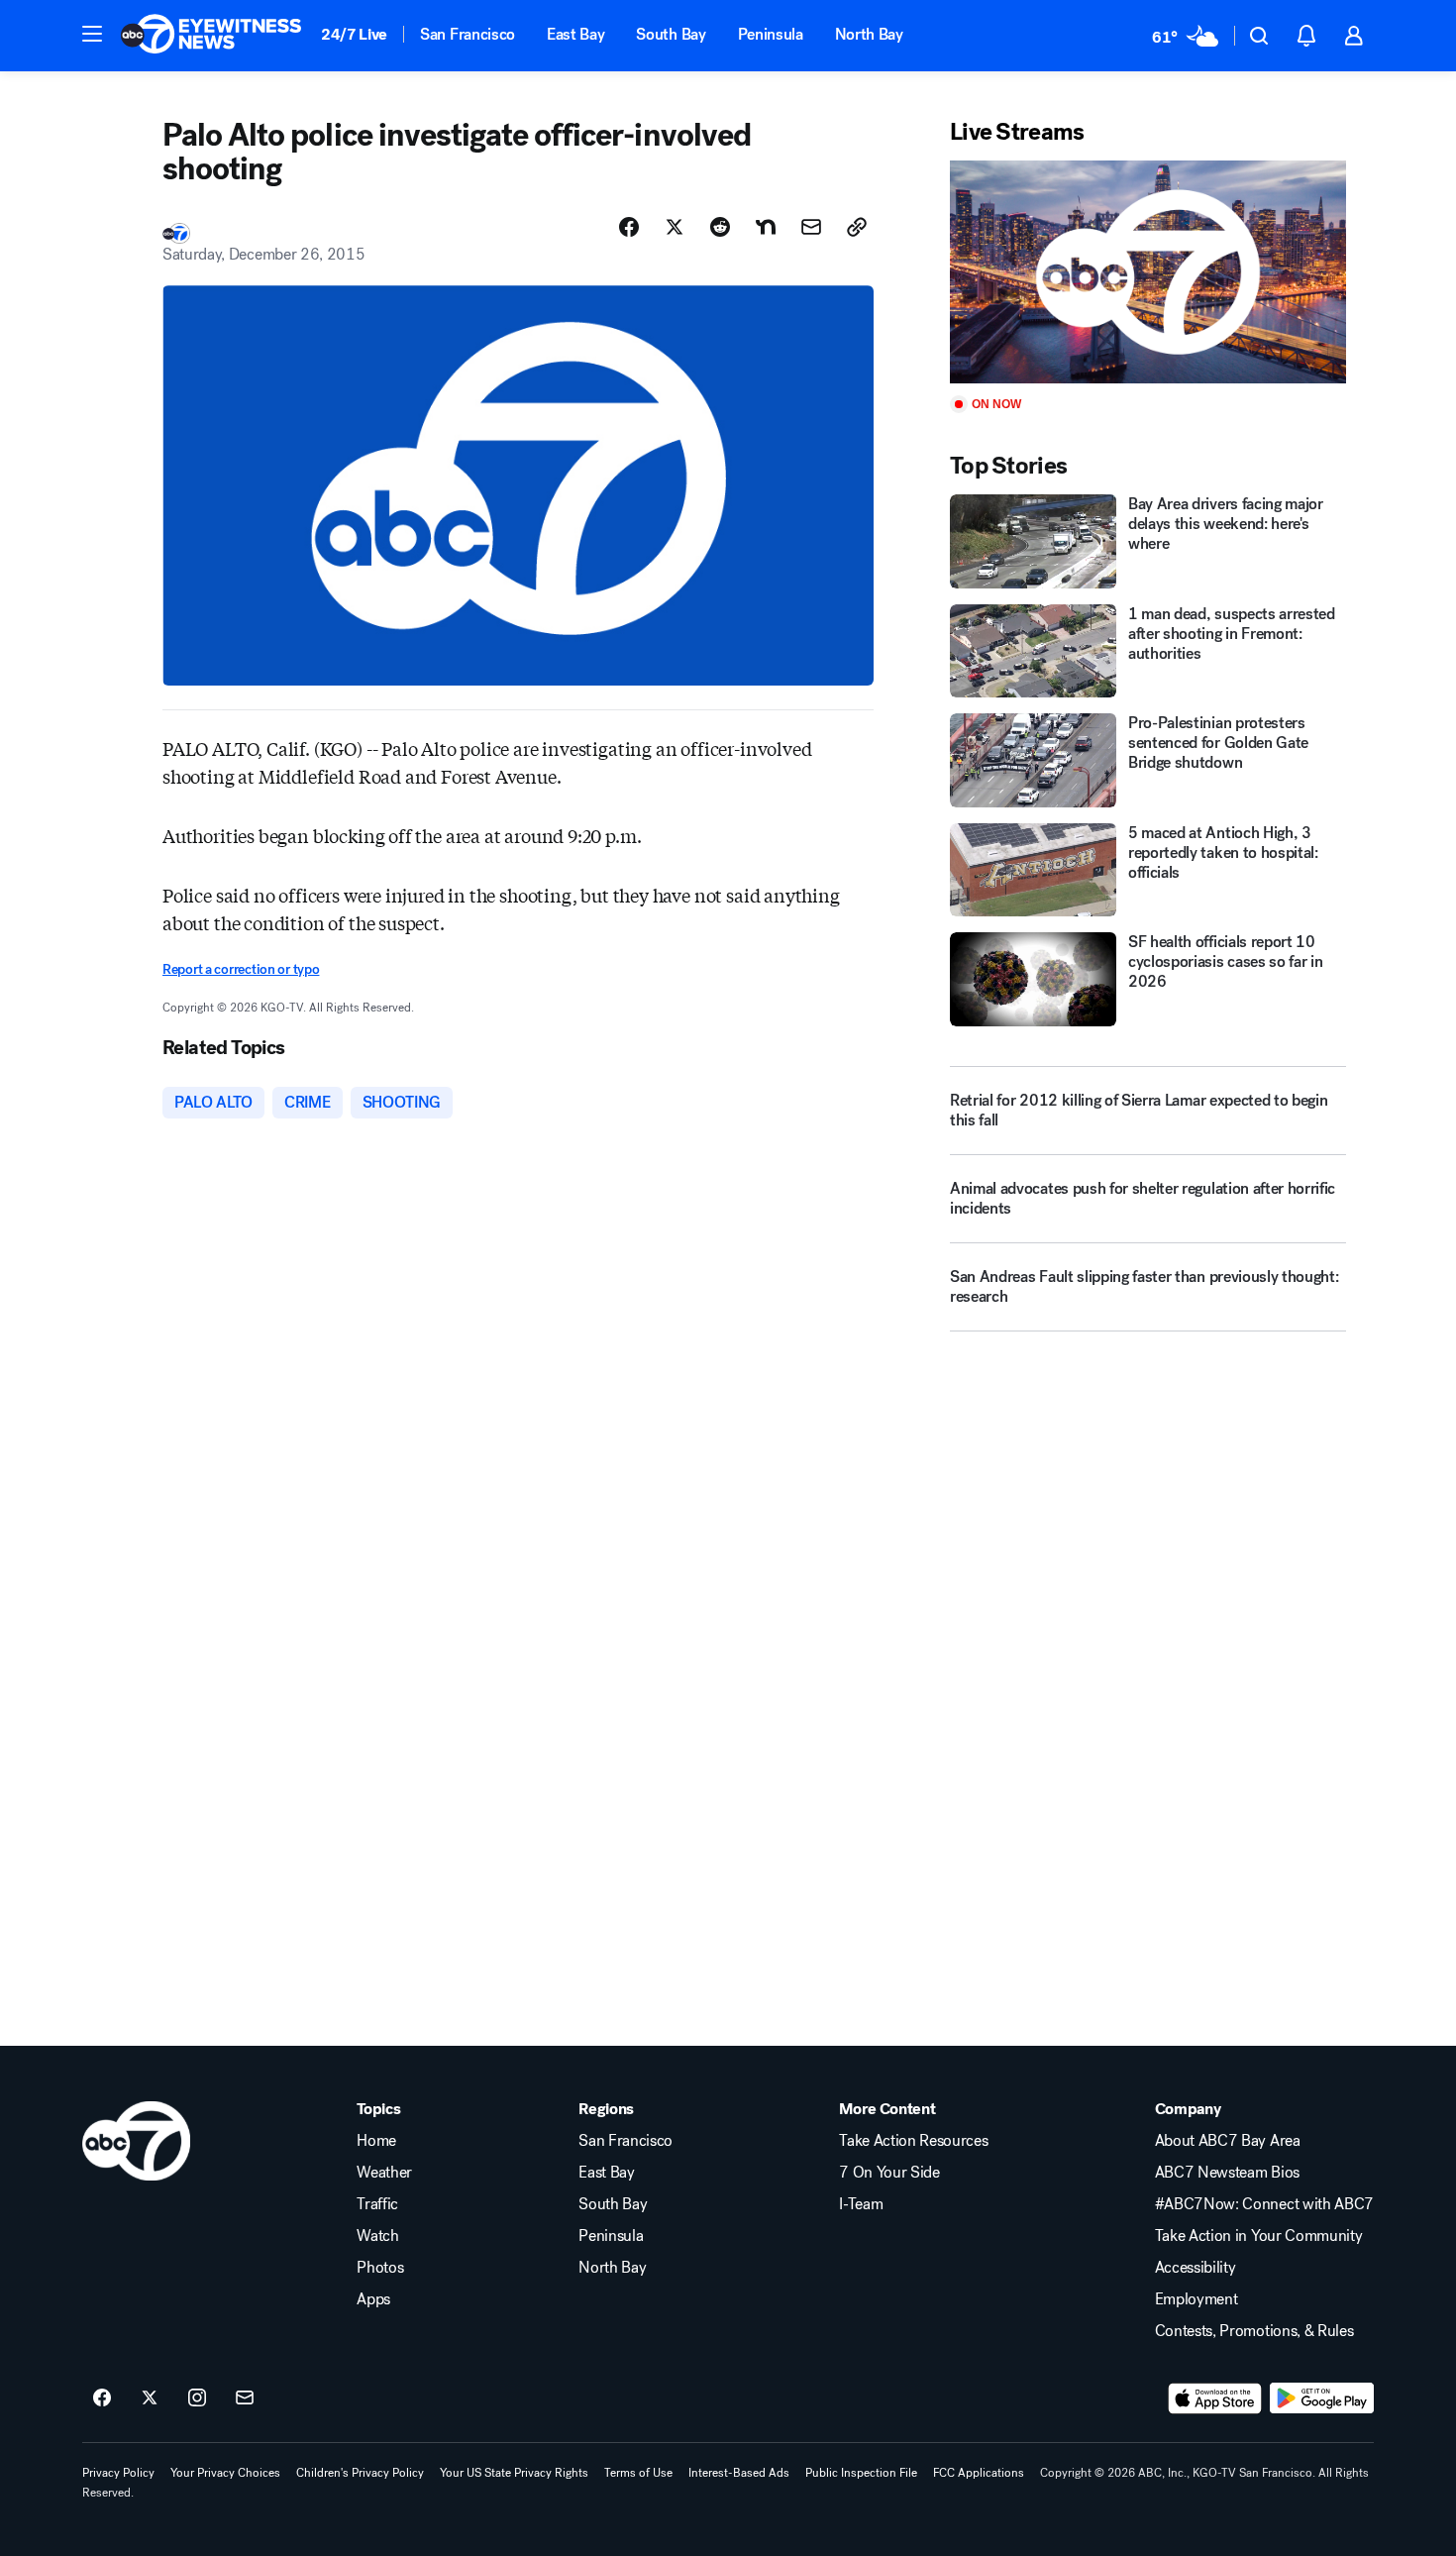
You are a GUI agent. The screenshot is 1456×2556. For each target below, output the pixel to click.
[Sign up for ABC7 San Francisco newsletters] (245, 2398)
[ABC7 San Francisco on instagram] (197, 2398)
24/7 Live (354, 34)
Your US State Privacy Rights (514, 2473)
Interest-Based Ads (739, 2473)
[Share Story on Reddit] (720, 227)
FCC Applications (979, 2473)
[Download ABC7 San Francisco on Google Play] (1322, 2398)
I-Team (861, 2204)
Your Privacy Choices (225, 2473)
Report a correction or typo (241, 969)
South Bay (671, 34)
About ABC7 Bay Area (1228, 2141)
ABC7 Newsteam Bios (1227, 2173)
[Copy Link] (857, 227)
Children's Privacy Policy (360, 2473)
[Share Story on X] (675, 227)
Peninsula (771, 34)
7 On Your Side (889, 2173)
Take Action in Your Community (1259, 2236)
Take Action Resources (913, 2141)
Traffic (377, 2204)
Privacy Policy (118, 2473)
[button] (92, 34)
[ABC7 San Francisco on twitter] (150, 2398)
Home (376, 2141)
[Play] (1148, 272)
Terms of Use (638, 2473)
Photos (380, 2268)
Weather (384, 2173)
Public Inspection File (861, 2473)
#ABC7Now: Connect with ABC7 (1264, 2204)
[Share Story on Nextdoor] (766, 227)
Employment (1196, 2299)
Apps (373, 2299)
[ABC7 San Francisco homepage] (211, 36)
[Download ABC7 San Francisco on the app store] (1215, 2398)
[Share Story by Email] (811, 227)
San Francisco (468, 34)
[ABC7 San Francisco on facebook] (102, 2398)
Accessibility (1196, 2268)
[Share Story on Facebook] (629, 227)
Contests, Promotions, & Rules (1254, 2331)
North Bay (869, 34)
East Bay (575, 34)
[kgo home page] (136, 2141)
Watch (377, 2236)
